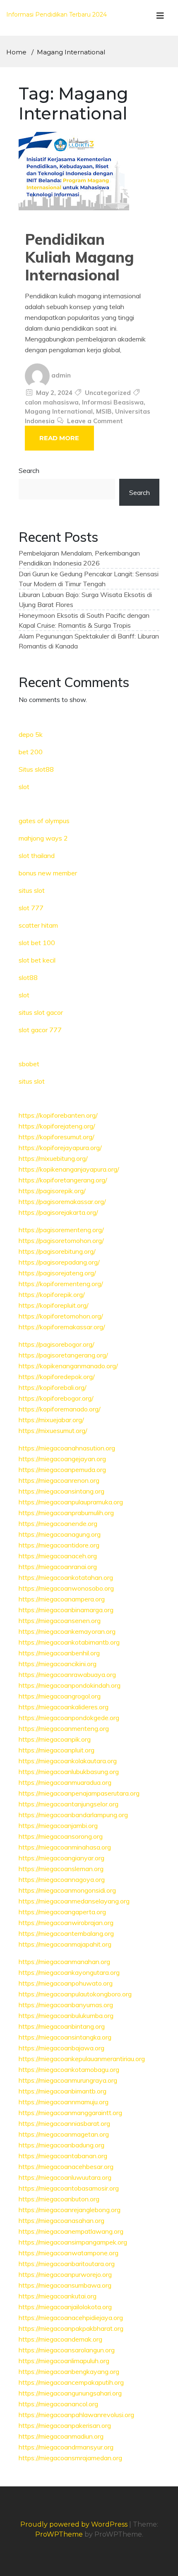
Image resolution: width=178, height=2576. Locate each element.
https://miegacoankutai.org (58, 2296)
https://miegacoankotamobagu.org (69, 2069)
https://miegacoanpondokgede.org (69, 1718)
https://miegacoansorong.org (61, 1836)
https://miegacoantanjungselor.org (69, 1804)
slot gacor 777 (40, 1030)
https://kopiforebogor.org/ (56, 1398)
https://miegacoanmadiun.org (61, 2436)
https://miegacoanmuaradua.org (65, 1782)
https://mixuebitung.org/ (53, 1158)
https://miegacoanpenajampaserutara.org (79, 1793)
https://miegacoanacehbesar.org (66, 2167)
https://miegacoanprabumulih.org (66, 1513)
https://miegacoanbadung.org (61, 2145)
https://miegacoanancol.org (58, 2404)
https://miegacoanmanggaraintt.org (70, 2113)
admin (61, 375)
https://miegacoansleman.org (61, 1869)
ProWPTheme (59, 2534)
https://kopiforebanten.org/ (58, 1115)
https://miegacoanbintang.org (62, 2026)
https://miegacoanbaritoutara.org (67, 2264)
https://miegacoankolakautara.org (68, 1761)
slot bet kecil (37, 960)
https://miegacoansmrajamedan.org (70, 2458)
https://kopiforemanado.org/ (60, 1409)
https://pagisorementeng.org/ (61, 1230)
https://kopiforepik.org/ (52, 1294)
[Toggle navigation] (160, 18)
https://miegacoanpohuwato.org (66, 1983)
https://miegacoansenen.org (60, 1621)
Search (29, 470)
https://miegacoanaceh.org (58, 1556)
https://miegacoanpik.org (55, 1739)
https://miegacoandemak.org (60, 2339)
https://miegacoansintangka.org (65, 2037)
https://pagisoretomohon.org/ (61, 1240)
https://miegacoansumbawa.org (65, 2285)
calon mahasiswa (52, 402)
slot (24, 787)
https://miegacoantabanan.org (63, 2156)
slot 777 (31, 908)
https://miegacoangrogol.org (60, 1696)
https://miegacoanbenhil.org (59, 1653)
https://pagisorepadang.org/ (59, 1262)
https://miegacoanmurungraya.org (68, 2080)
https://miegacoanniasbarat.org (64, 2123)
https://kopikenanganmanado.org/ (68, 1366)
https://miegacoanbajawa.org (61, 2048)
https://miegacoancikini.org (58, 1664)
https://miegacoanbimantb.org (63, 2091)
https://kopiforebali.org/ (53, 1387)
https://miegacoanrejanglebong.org (70, 2210)
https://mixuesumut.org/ (53, 1431)
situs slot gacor (41, 1012)
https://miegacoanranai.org (58, 1567)
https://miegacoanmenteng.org (64, 1728)
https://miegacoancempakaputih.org (71, 2382)
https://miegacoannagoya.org (62, 1879)
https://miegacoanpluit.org (57, 1750)
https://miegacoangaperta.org (62, 1912)
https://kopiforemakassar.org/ (62, 1327)
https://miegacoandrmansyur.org (66, 2447)
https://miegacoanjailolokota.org (65, 2307)
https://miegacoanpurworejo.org (65, 2274)
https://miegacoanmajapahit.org (65, 1944)
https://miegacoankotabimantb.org (69, 1642)
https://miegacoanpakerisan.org (65, 2425)
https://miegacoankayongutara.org (69, 1972)
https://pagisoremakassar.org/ (62, 1201)
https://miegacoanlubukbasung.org (69, 1772)
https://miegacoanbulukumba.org (66, 2015)
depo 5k (31, 734)
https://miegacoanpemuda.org (62, 1470)
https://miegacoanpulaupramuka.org (71, 1502)
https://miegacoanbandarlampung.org (73, 1815)
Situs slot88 (36, 769)
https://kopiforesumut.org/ (57, 1137)
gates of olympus (44, 821)
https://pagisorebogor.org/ (57, 1344)
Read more (59, 438)
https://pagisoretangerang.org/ (63, 1355)
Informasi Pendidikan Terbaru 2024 (57, 15)
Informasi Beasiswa (113, 402)
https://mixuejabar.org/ (51, 1420)
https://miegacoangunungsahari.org (70, 2393)
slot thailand (37, 855)
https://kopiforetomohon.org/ (61, 1316)
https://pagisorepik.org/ (52, 1191)
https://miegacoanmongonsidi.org (67, 1890)
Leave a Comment (95, 421)
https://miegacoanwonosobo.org (66, 1588)
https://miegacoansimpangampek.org (73, 2242)
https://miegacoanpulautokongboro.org (75, 1994)
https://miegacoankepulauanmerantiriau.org (82, 2059)
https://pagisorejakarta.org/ (58, 1212)
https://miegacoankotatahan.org (66, 1577)
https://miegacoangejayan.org (62, 1459)
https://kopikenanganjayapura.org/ (69, 1169)
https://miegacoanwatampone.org (69, 2253)
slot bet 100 (37, 943)
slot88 (28, 977)
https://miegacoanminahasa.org (65, 1847)
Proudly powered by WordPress (75, 2524)
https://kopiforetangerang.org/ (63, 1180)
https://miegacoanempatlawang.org (71, 2231)
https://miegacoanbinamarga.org (66, 1610)
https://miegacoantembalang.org (66, 1933)
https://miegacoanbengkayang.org (69, 2371)
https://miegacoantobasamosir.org (69, 2188)
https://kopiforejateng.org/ (57, 1126)
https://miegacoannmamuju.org (64, 2102)
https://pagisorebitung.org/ (57, 1251)
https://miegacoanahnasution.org (67, 1448)
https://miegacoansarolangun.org (67, 2350)
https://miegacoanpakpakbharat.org (71, 2328)
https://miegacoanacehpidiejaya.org (71, 2318)
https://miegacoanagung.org (60, 1534)
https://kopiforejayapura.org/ (60, 1148)
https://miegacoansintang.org (61, 1491)
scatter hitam (38, 925)
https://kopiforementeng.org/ (61, 1284)
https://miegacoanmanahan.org (64, 1962)
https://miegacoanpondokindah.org (70, 1685)
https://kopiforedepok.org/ (57, 1377)
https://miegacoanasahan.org (61, 2220)
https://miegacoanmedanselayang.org (74, 1901)
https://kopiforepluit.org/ (54, 1305)
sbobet (29, 1064)
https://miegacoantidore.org (59, 1545)
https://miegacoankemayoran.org (67, 1631)
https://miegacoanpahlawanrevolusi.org (76, 2415)
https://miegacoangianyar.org (61, 1858)
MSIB (104, 411)
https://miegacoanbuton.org (59, 2199)
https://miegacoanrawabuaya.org (67, 1674)
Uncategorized (108, 393)
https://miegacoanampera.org (62, 1599)
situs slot (32, 890)
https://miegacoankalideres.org (64, 1707)
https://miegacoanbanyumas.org (66, 2005)
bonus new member (48, 873)
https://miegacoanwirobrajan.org (66, 1923)
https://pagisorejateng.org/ (57, 1273)
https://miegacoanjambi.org (58, 1825)
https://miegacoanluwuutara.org (65, 2177)
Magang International (59, 411)
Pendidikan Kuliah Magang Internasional (79, 257)
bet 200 (31, 752)
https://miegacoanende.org (58, 1523)
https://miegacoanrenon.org (59, 1480)
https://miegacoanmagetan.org (64, 2134)
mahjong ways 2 (43, 838)
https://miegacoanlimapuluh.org (64, 2361)
